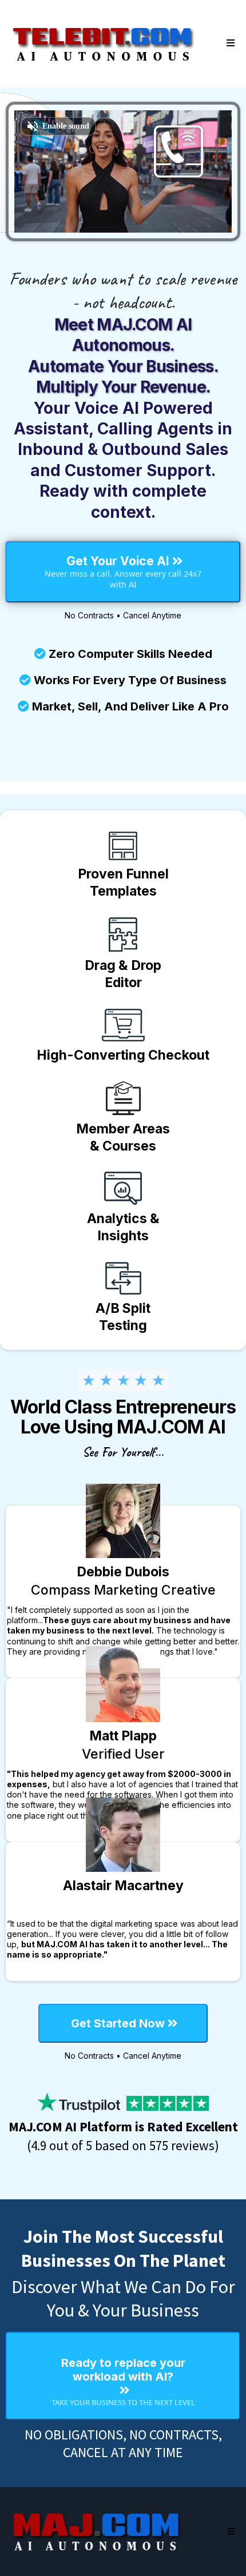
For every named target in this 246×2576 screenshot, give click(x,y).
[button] (229, 43)
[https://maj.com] (97, 2531)
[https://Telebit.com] (103, 43)
